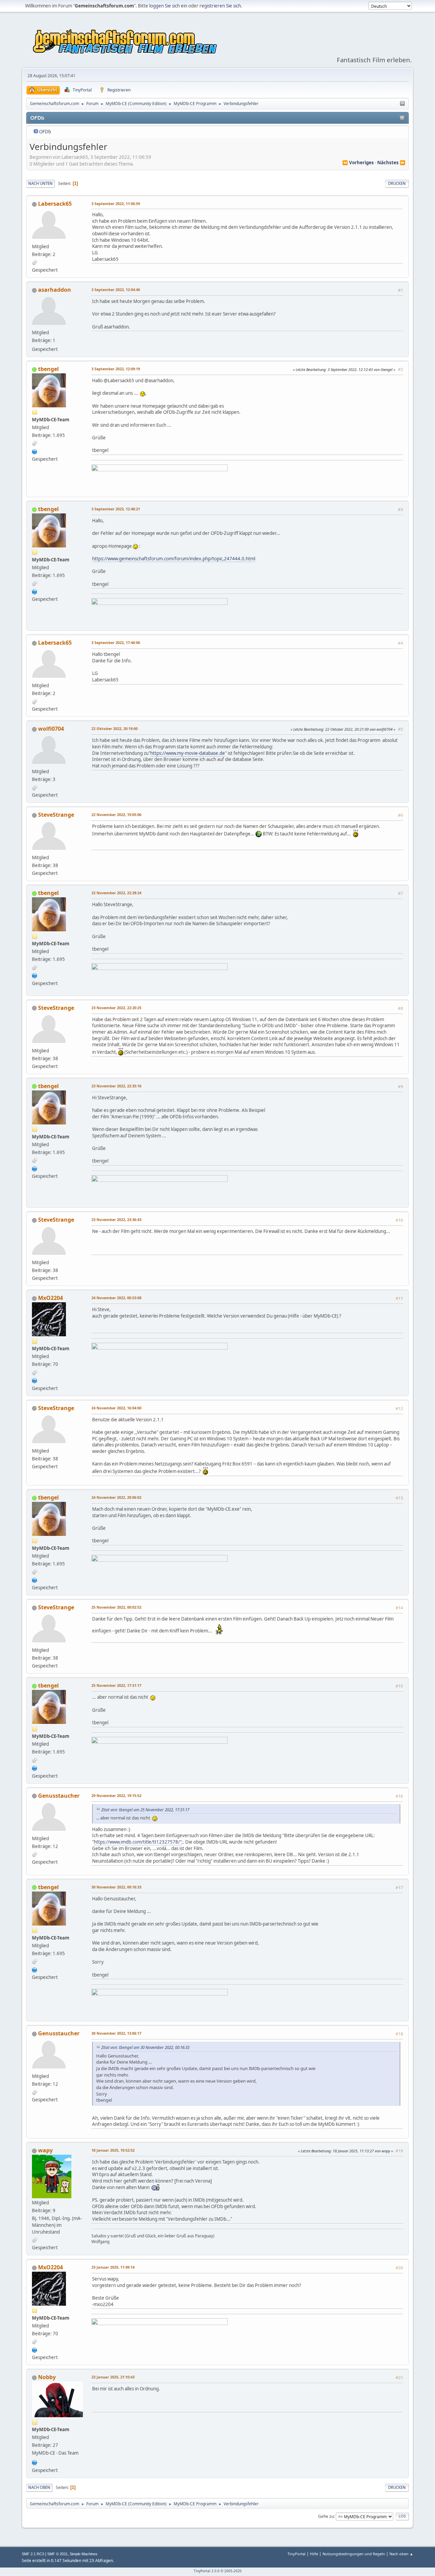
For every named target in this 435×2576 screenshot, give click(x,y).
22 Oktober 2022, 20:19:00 (115, 728)
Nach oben (39, 2487)
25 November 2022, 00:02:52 (116, 1607)
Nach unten (40, 183)
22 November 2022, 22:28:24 (116, 893)
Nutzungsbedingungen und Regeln (354, 2554)
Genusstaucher (59, 1796)
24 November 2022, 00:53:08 (116, 1298)
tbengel (48, 369)
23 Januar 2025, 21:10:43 (113, 2377)
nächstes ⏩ (391, 163)
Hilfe (314, 2554)
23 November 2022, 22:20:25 (116, 1008)
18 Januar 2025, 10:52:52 (113, 2150)
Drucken (397, 183)
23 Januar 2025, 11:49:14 (113, 2267)
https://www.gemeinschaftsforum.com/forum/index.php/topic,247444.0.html (174, 559)
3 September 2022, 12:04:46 (116, 290)
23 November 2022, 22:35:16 (116, 1086)
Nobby (47, 2377)
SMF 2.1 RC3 (33, 2554)
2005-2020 (233, 2571)
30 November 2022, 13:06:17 (116, 2033)
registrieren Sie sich (220, 6)
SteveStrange (56, 815)
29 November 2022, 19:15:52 (116, 1795)
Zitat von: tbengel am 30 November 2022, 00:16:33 (145, 2047)
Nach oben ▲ (401, 2554)
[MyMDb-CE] (35, 451)
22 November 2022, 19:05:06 (116, 815)
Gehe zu (326, 2516)
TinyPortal (297, 2554)
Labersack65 (55, 204)
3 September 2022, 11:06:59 (116, 204)
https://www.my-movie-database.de (188, 753)
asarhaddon (55, 290)
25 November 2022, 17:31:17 (116, 1685)
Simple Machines (84, 2554)
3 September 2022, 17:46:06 (116, 642)
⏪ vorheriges (358, 163)
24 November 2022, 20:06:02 (116, 1497)
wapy (45, 2150)
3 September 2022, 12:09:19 (116, 369)
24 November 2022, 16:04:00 (116, 1408)
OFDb (45, 132)
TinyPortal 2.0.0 (207, 2571)
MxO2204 (50, 1298)
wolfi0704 (51, 729)
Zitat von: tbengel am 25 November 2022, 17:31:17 (145, 1810)
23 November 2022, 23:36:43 (116, 1219)
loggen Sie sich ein (168, 6)
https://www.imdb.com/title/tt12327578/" (138, 1842)
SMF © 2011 (57, 2554)
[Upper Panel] (402, 104)
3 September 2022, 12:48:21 (116, 509)
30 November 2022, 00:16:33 (116, 1887)
